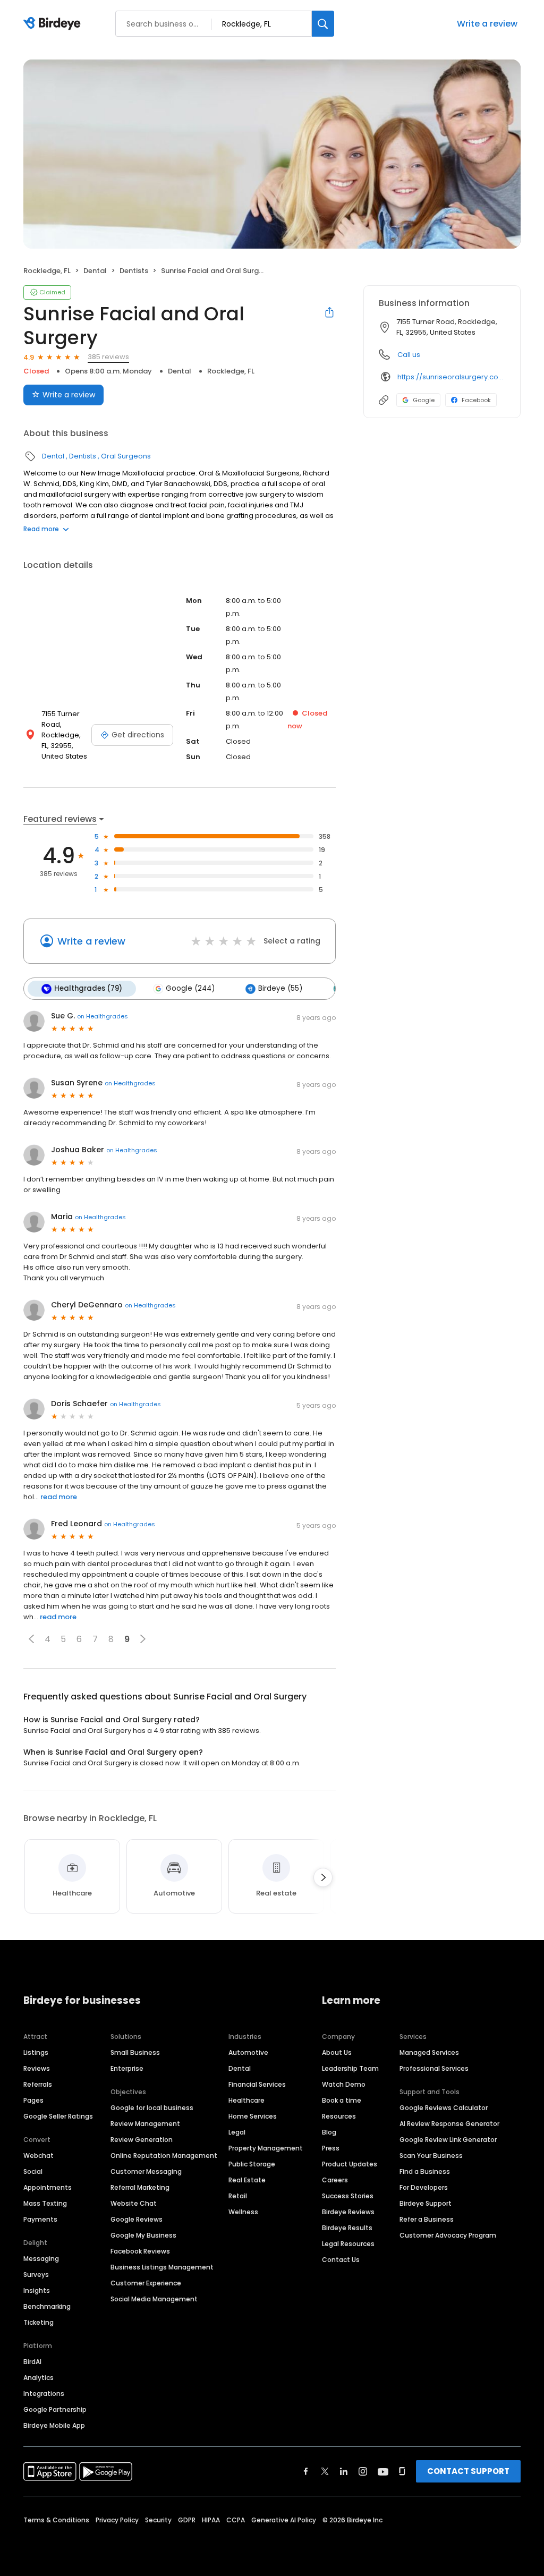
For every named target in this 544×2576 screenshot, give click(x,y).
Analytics (39, 2378)
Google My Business (143, 2235)
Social (33, 2171)
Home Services (253, 2116)
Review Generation (142, 2140)
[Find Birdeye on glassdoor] (402, 2471)
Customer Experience (146, 2283)
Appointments (48, 2187)
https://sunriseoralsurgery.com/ (451, 377)
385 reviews (108, 357)
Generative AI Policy (284, 2520)
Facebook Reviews (140, 2251)
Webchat (39, 2156)
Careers (335, 2180)
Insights (37, 2290)
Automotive (248, 2052)
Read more (41, 529)
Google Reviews (137, 2219)
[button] (31, 1639)
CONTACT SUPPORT (468, 2471)
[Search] (323, 24)
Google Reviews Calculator (444, 2108)
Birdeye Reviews (348, 2212)
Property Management (266, 2148)
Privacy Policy (117, 2520)
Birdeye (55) (280, 988)
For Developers (424, 2187)
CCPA (236, 2520)
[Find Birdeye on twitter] (325, 2471)
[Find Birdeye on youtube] (383, 2471)
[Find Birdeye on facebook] (306, 2471)
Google (424, 400)
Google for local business (152, 2108)
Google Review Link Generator (448, 2140)
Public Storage (252, 2164)
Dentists (134, 271)
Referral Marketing (140, 2187)
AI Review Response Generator (449, 2124)
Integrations (44, 2394)
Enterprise (127, 2068)
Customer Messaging (146, 2171)
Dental (95, 271)
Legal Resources (348, 2244)
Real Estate (247, 2180)
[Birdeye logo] (54, 24)
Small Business (135, 2052)
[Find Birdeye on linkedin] (344, 2471)
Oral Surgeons (126, 456)
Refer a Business (427, 2219)
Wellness (243, 2212)
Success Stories (348, 2196)
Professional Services (434, 2068)
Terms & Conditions (56, 2520)
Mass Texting (45, 2203)
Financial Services (257, 2084)
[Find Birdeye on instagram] (363, 2471)
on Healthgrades (103, 1016)
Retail (238, 2196)
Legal (237, 2132)
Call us (409, 355)
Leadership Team (350, 2068)
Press (331, 2148)
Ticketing (39, 2322)
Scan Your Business (431, 2156)
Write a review (487, 24)
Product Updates (350, 2164)
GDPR (187, 2520)
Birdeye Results (347, 2228)
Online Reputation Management (164, 2156)
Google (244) (190, 988)
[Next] (323, 1877)
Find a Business (425, 2171)
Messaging (41, 2259)
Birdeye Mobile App (54, 2425)
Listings (36, 2052)
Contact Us (341, 2260)
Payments (40, 2219)
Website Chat (134, 2203)
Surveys (36, 2275)
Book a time (342, 2100)
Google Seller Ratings (58, 2116)
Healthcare (246, 2100)
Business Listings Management (162, 2267)
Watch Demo (344, 2084)
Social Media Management (154, 2299)
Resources (339, 2116)
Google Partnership (55, 2409)
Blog (329, 2132)
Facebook (476, 400)
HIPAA (211, 2520)
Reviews (37, 2068)
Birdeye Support (426, 2203)
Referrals (38, 2084)
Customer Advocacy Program (448, 2235)
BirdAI (32, 2362)
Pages (33, 2100)
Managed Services (429, 2052)
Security (158, 2520)
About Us (337, 2052)
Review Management (145, 2124)
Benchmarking (47, 2306)
